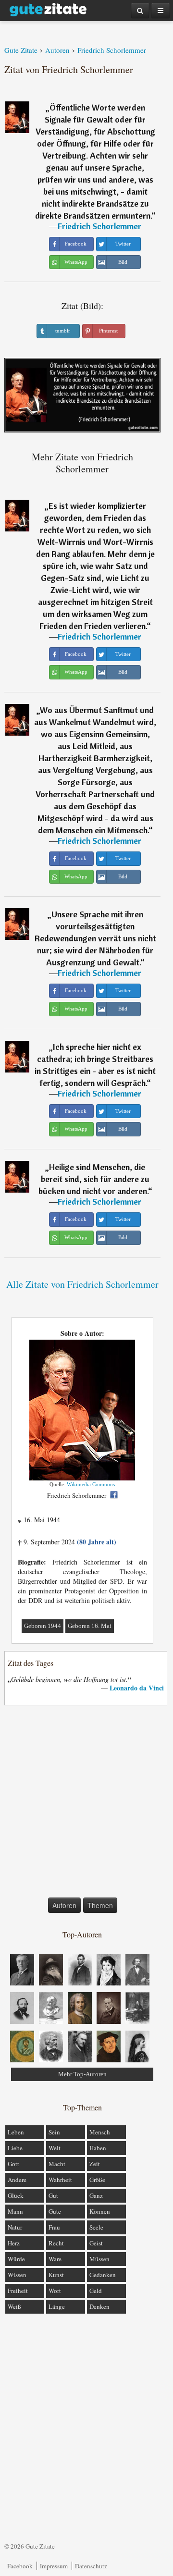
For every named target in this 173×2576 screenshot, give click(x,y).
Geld (96, 2291)
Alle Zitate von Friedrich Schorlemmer (82, 1284)
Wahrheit (60, 2180)
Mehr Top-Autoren (82, 2074)
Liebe (15, 2148)
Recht (56, 2243)
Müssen (99, 2259)
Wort (55, 2291)
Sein (54, 2132)
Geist (96, 2243)
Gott (13, 2164)
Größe (97, 2180)
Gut (53, 2195)
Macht (57, 2164)
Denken (99, 2306)
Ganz (96, 2195)
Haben (98, 2148)
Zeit (95, 2164)
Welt (55, 2148)
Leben (16, 2132)
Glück (16, 2195)
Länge (57, 2306)
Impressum (54, 2566)
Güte (55, 2211)
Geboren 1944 (43, 1626)
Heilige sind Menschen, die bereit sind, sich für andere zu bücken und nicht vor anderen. (94, 1179)
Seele (96, 2227)
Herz (14, 2243)
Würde (16, 2259)
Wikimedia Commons (91, 1484)
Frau (54, 2227)
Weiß (14, 2306)
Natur (15, 2227)
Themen (100, 1905)
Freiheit (18, 2291)
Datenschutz (91, 2566)
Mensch (100, 2132)
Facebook (20, 2566)
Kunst (56, 2275)
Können (100, 2211)
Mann (15, 2211)
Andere (17, 2180)
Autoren (64, 1905)
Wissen (17, 2275)
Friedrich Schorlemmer (99, 226)
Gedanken (103, 2275)
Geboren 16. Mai (90, 1626)
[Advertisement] (86, 1803)
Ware (55, 2259)
